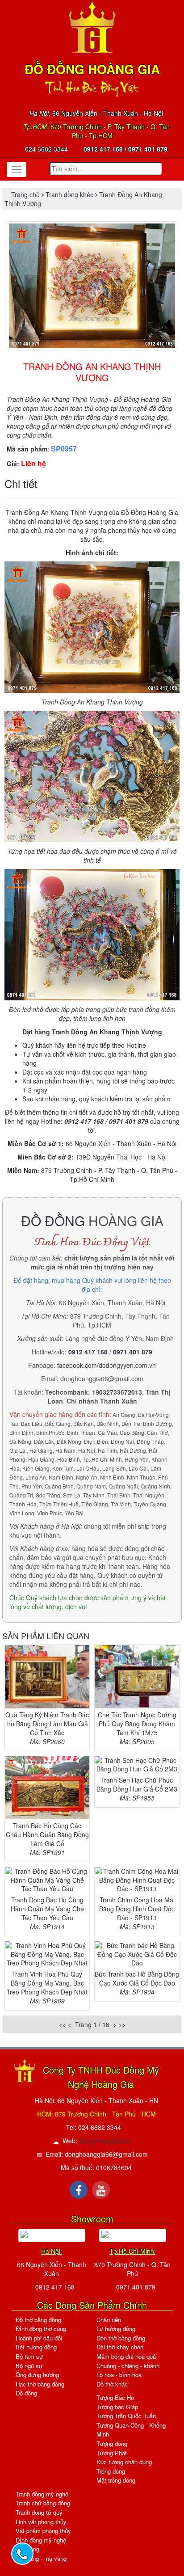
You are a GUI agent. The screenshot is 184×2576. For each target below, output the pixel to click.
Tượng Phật (112, 2453)
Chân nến (109, 2320)
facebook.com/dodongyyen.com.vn (107, 1365)
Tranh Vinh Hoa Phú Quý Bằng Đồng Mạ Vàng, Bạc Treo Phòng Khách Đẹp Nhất (47, 1983)
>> (122, 2024)
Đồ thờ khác (112, 2384)
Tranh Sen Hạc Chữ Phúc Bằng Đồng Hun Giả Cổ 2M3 (137, 1784)
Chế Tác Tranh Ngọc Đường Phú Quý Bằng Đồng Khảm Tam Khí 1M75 (137, 1724)
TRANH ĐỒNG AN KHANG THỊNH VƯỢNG (92, 372)
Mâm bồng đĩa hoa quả (126, 2356)
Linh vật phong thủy (41, 2522)
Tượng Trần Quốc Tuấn (126, 2416)
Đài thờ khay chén (120, 2347)
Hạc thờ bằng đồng (40, 2384)
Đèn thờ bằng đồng (121, 2338)
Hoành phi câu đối (39, 2338)
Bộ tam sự (29, 2356)
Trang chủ (26, 194)
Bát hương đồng (36, 2347)
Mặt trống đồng (116, 2480)
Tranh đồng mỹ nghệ (42, 2494)
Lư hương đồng (116, 2329)
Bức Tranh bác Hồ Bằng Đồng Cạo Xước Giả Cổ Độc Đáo (137, 1978)
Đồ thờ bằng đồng (38, 2320)
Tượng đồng (112, 2443)
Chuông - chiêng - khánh (128, 2366)
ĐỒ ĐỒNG (53, 1221)
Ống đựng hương (37, 2375)
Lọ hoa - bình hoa (119, 2375)
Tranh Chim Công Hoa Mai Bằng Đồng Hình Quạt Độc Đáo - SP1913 (137, 1909)
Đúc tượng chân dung (124, 2462)
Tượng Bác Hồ (115, 2397)
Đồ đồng (26, 2393)
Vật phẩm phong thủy (43, 2531)
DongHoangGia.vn (105, 2141)
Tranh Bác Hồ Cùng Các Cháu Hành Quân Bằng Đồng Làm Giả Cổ (47, 1834)
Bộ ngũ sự (29, 2366)
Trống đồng (111, 2471)
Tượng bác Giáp (117, 2407)
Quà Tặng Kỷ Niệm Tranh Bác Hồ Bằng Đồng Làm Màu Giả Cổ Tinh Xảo (47, 1724)
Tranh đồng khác (69, 194)
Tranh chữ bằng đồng (43, 2503)
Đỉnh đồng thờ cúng (41, 2329)
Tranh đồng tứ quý (39, 2512)
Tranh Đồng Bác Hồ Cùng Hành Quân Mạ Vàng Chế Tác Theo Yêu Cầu (47, 1909)
